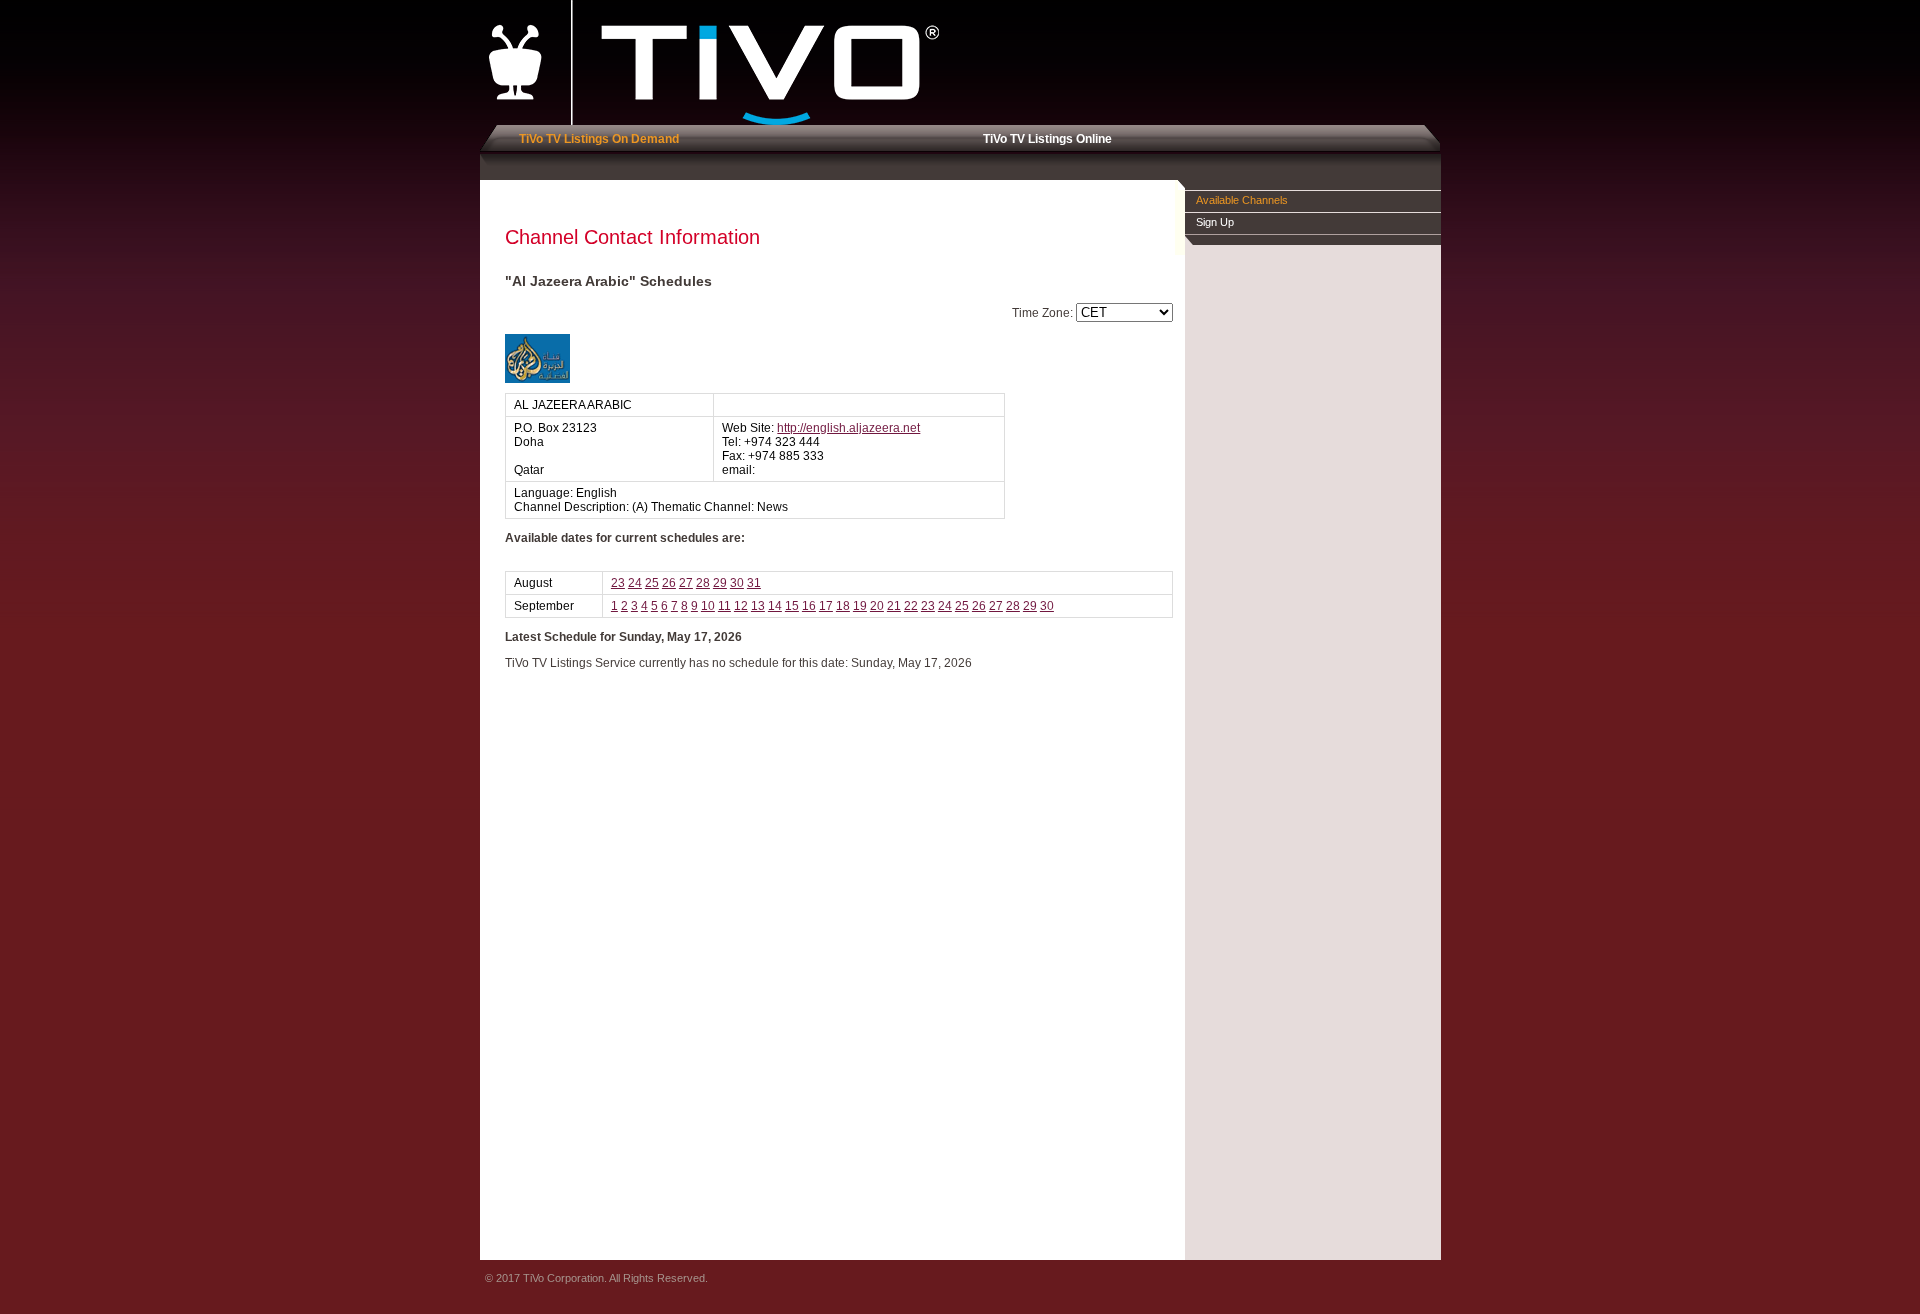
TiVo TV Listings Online (1044, 139)
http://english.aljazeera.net (848, 428)
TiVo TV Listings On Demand (596, 139)
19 (860, 606)
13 (758, 606)
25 (652, 583)
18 (843, 606)
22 (911, 606)
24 (635, 583)
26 (669, 583)
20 (877, 606)
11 (724, 606)
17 (826, 606)
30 (737, 583)
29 (720, 583)
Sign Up (1215, 222)
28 (703, 583)
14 (775, 606)
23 (618, 583)
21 (894, 606)
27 (686, 583)
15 (792, 606)
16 (809, 606)
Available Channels (1242, 200)
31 (754, 583)
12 (741, 606)
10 (708, 606)
